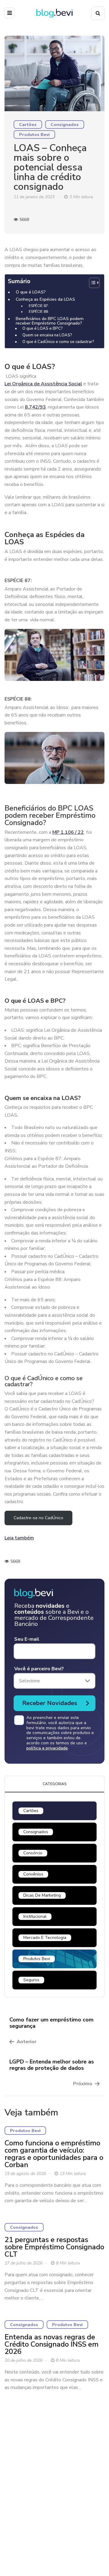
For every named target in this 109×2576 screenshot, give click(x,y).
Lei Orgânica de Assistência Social (43, 384)
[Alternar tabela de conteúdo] (91, 283)
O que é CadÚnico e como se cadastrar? (58, 342)
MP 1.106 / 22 (68, 832)
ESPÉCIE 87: (39, 306)
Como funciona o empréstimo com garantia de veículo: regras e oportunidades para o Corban (54, 2154)
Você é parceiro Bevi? (39, 1669)
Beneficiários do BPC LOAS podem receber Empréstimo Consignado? (50, 321)
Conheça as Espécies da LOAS (45, 299)
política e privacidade (47, 1748)
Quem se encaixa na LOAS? (47, 335)
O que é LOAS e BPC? (43, 329)
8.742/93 (35, 407)
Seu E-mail (27, 1639)
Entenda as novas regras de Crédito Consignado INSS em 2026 (51, 2344)
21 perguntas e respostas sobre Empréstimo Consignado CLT (54, 2247)
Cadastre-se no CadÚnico (38, 1518)
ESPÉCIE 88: (39, 312)
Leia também (19, 1538)
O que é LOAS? (31, 292)
